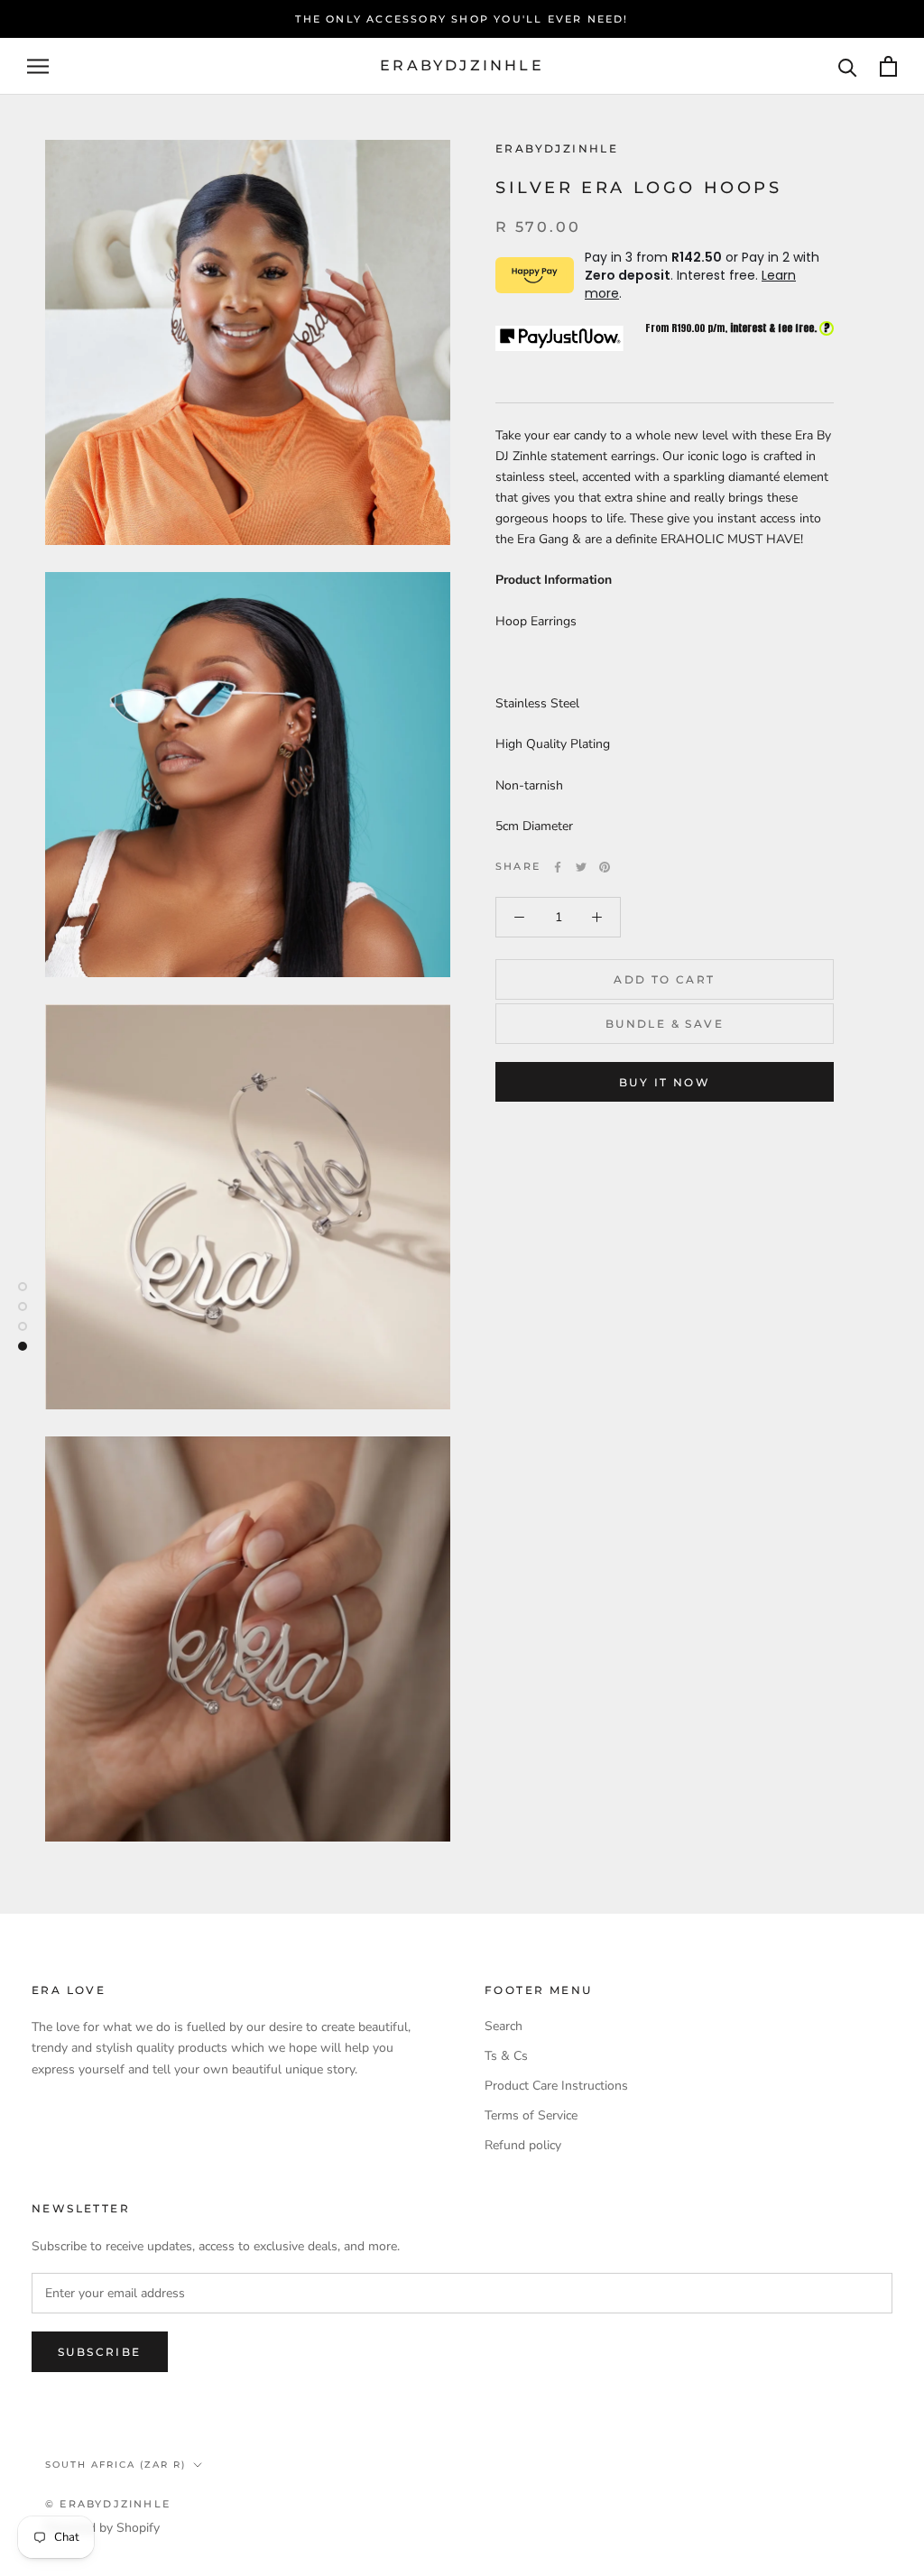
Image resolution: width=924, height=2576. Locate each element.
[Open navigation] (38, 66)
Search (504, 2026)
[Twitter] (581, 867)
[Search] (848, 66)
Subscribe (100, 2352)
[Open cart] (888, 66)
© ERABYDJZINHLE (108, 2504)
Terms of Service (531, 2115)
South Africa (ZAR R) (115, 2465)
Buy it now (665, 1082)
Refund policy (523, 2145)
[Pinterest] (605, 867)
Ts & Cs (506, 2056)
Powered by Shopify (102, 2528)
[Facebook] (558, 867)
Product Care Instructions (556, 2086)
